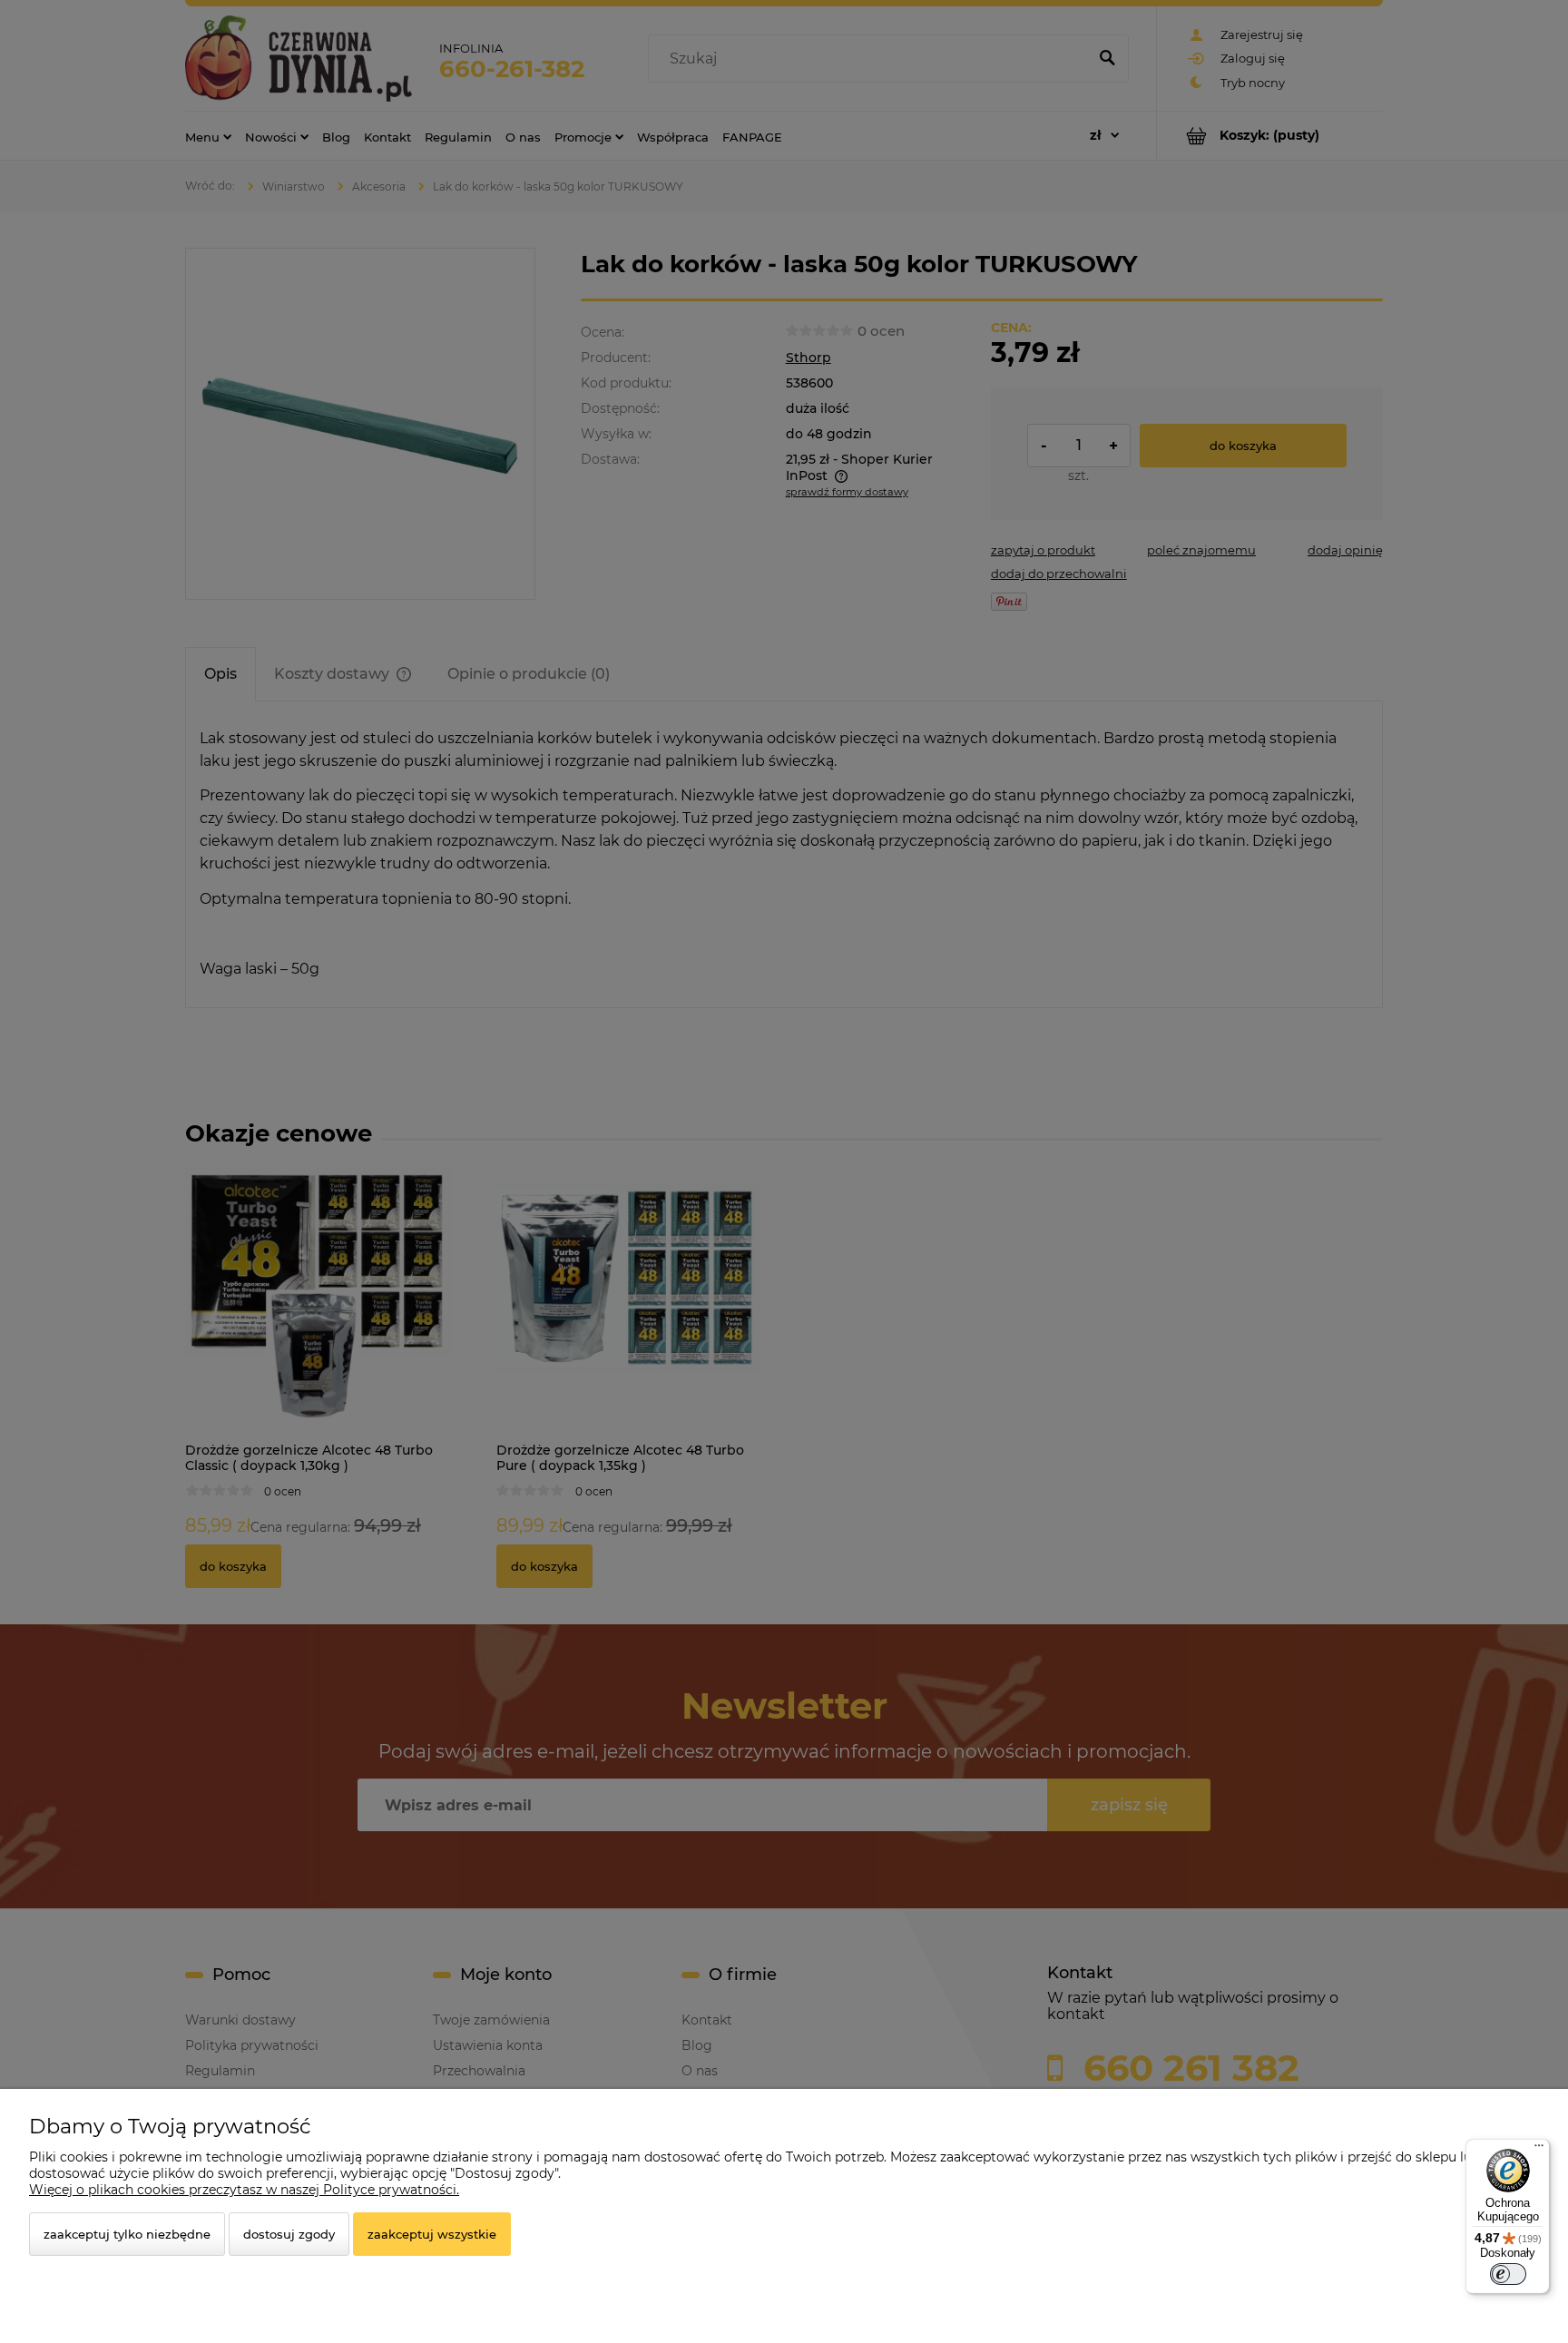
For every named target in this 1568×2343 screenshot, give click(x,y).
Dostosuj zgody (289, 2234)
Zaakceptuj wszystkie (432, 2234)
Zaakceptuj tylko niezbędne (127, 2234)
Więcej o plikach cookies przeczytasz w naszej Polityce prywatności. (244, 2190)
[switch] (1508, 2274)
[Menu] (1539, 2150)
